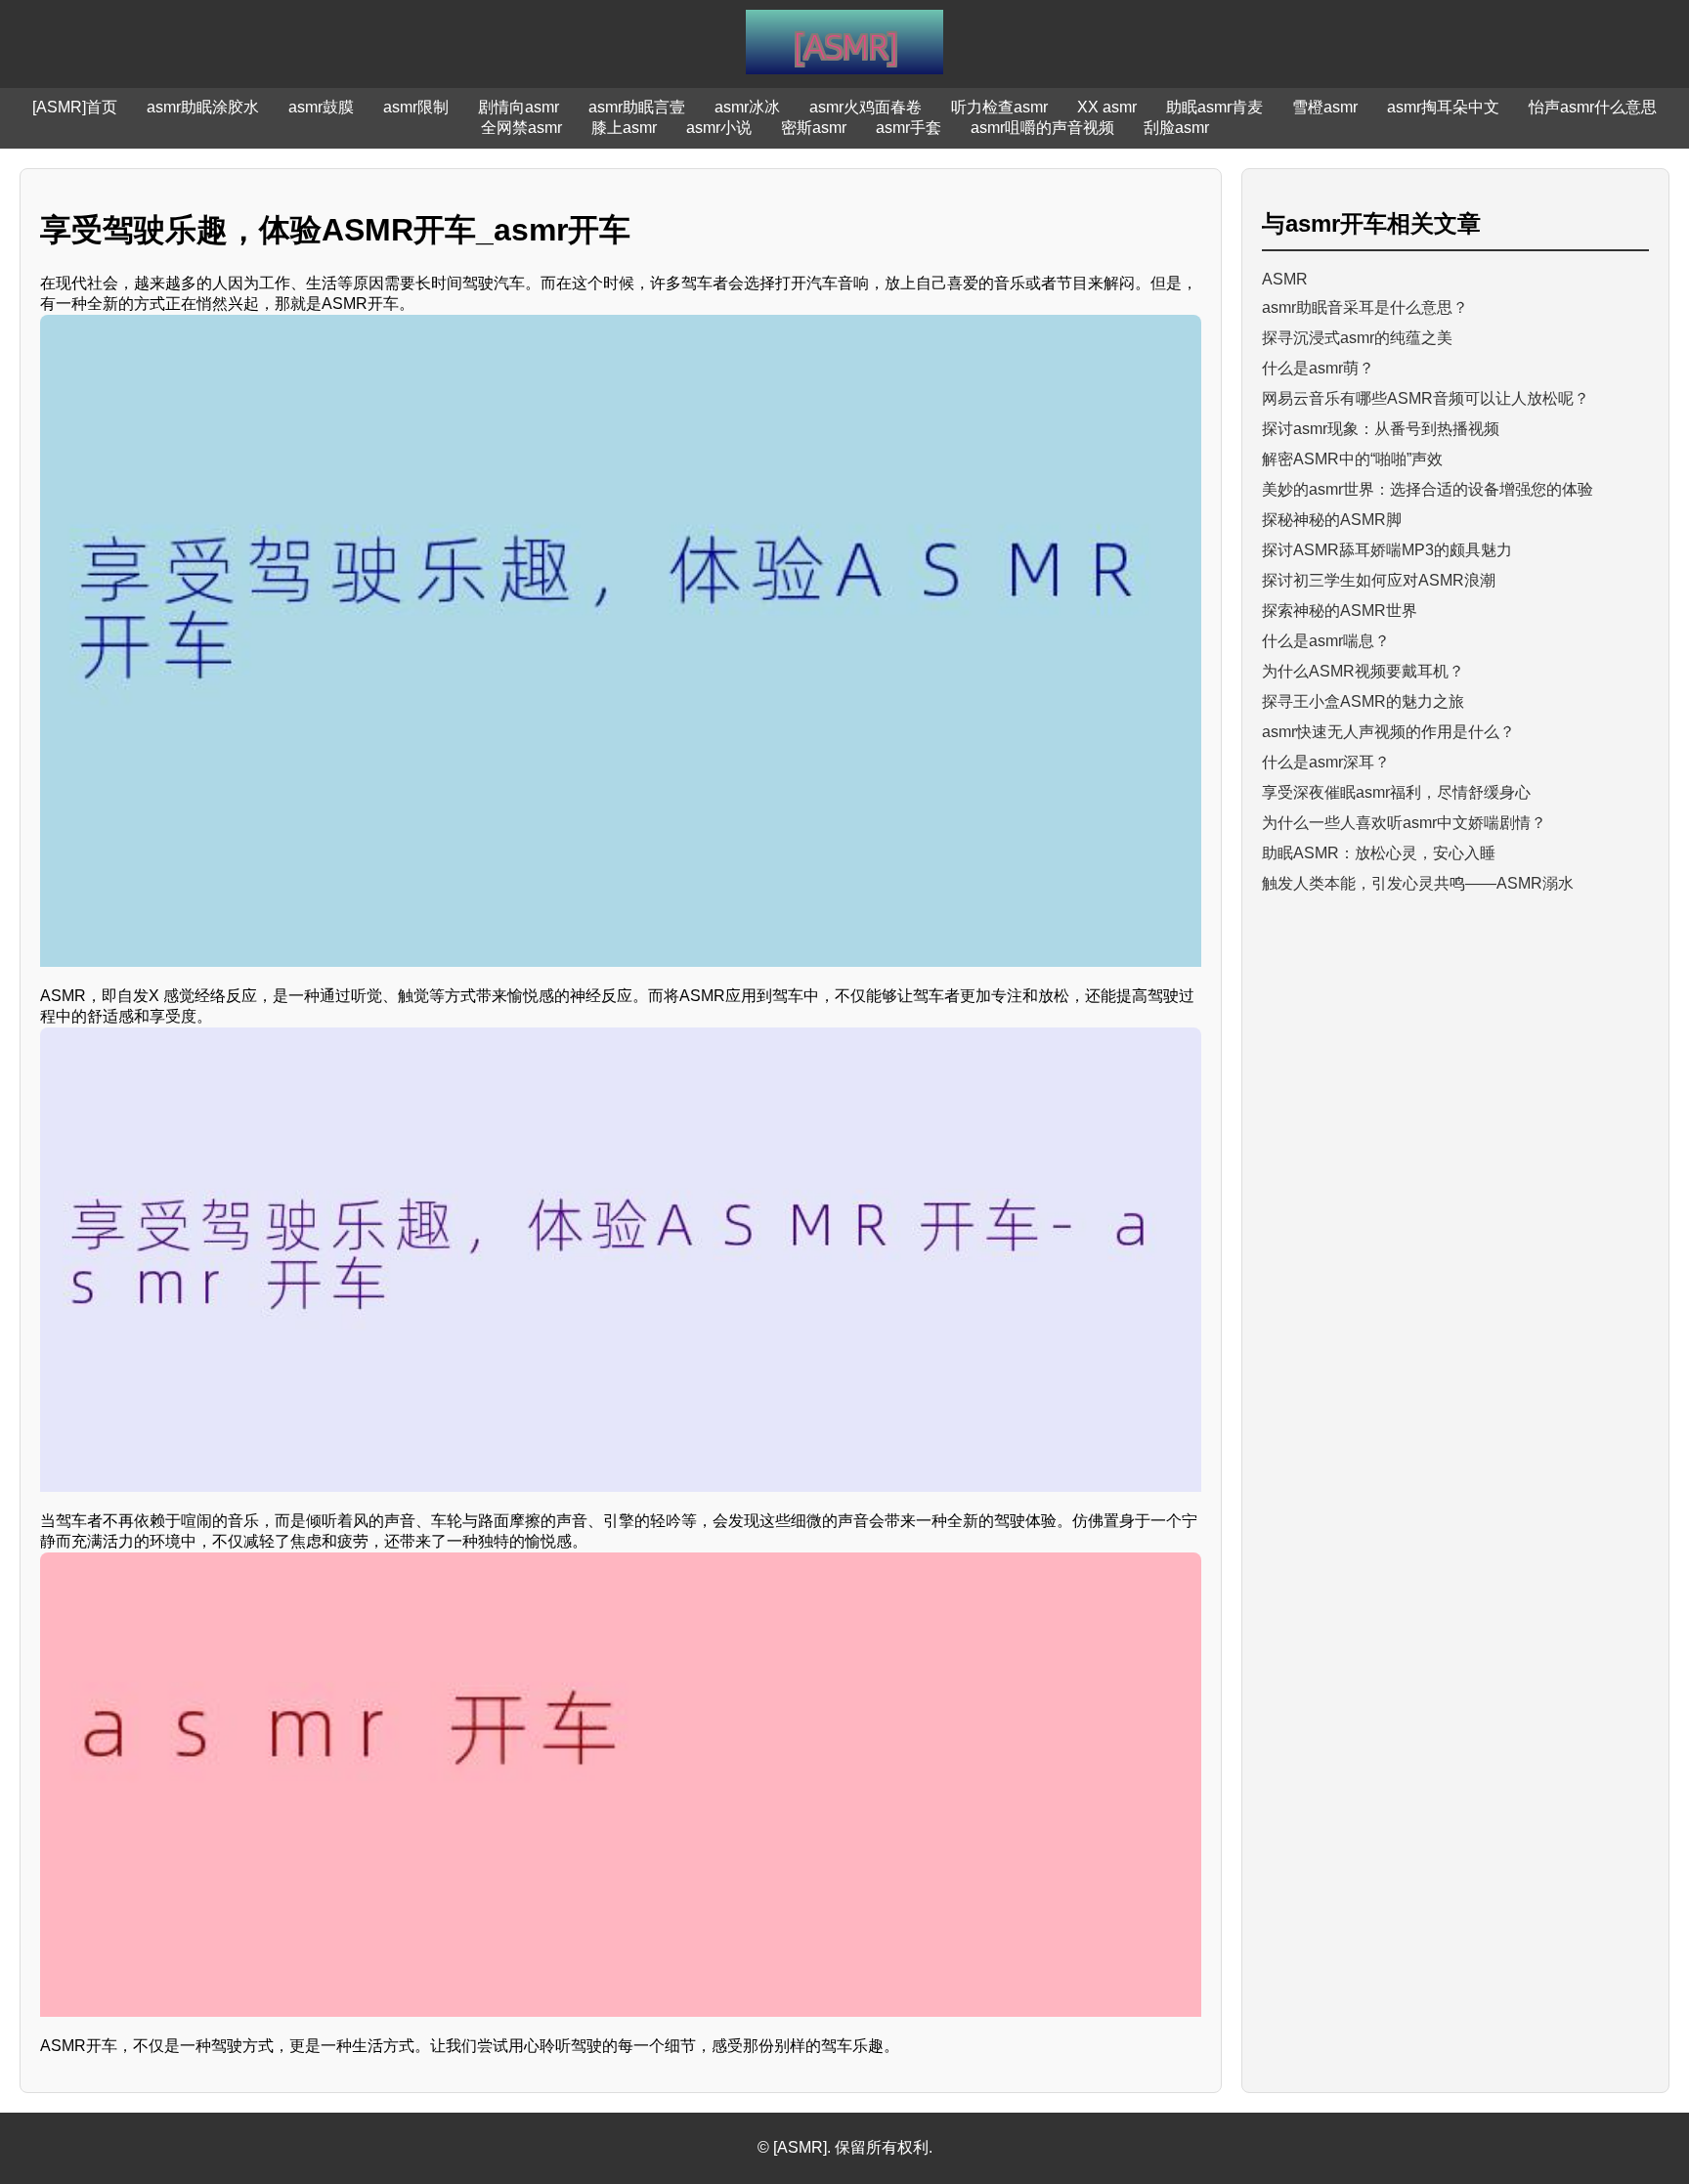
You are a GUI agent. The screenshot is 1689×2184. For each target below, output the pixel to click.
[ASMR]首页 (75, 107)
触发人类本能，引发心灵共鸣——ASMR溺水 (1418, 883)
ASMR (1285, 279)
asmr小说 (719, 128)
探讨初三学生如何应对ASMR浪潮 (1379, 580)
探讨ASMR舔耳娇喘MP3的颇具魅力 (1387, 550)
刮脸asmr (1176, 128)
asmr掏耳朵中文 (1443, 107)
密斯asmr (814, 128)
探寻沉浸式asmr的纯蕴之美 (1357, 338)
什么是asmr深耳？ (1326, 762)
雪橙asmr (1325, 107)
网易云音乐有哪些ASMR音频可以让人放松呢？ (1426, 398)
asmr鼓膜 (321, 107)
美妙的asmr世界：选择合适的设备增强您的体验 (1428, 489)
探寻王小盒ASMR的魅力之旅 (1363, 701)
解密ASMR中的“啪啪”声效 (1352, 459)
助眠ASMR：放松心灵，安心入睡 (1379, 853)
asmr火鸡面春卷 (866, 107)
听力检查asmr (999, 107)
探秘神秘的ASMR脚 (1332, 520)
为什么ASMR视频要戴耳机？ (1363, 671)
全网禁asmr (521, 128)
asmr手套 (909, 128)
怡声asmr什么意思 (1593, 107)
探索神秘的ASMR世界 (1340, 611)
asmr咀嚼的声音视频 (1042, 128)
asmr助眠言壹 (637, 107)
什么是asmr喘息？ (1326, 641)
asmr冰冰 (747, 107)
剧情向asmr (519, 107)
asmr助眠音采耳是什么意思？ (1365, 307)
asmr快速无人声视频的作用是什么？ (1388, 732)
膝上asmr (624, 128)
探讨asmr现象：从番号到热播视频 (1381, 429)
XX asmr (1107, 107)
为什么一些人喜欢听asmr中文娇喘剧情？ (1404, 823)
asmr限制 (416, 107)
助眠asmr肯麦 (1214, 107)
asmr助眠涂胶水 (203, 107)
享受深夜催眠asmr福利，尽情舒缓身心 (1396, 792)
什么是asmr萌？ (1318, 368)
